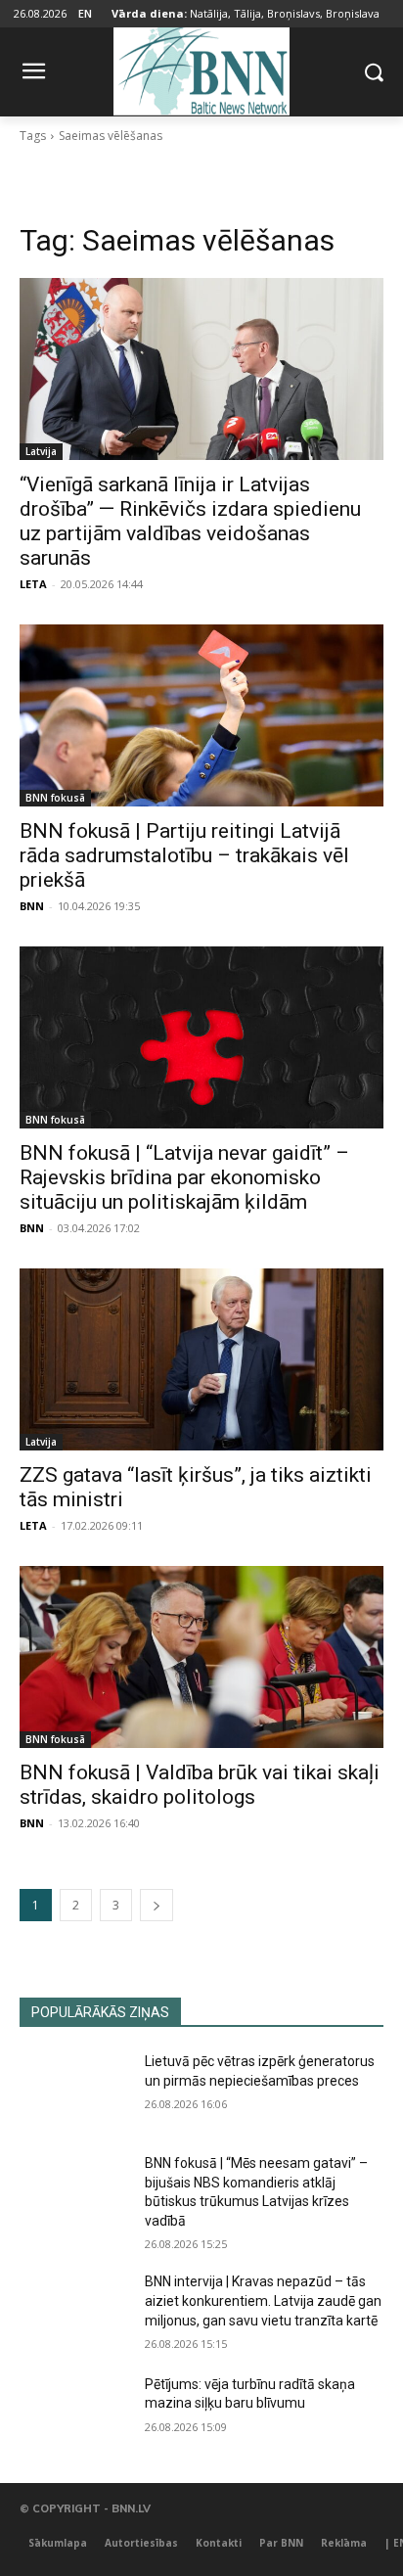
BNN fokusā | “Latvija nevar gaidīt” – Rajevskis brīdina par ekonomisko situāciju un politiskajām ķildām (184, 1177)
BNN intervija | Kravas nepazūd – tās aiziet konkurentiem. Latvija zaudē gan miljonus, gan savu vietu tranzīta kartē (263, 2300)
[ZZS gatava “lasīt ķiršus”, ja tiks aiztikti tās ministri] (201, 1359)
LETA (33, 584)
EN (85, 13)
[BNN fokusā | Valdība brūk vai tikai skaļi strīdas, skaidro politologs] (201, 1657)
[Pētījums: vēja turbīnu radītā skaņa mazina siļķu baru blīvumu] (74, 2414)
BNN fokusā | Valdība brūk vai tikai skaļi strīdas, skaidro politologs (200, 1785)
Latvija (41, 451)
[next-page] (157, 1905)
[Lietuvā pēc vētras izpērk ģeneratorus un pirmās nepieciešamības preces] (74, 2091)
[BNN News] (201, 68)
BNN (32, 906)
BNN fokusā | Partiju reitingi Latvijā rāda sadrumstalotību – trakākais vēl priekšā (184, 855)
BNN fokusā (55, 798)
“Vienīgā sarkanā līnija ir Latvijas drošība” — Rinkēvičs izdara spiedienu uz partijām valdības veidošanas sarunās (190, 521)
